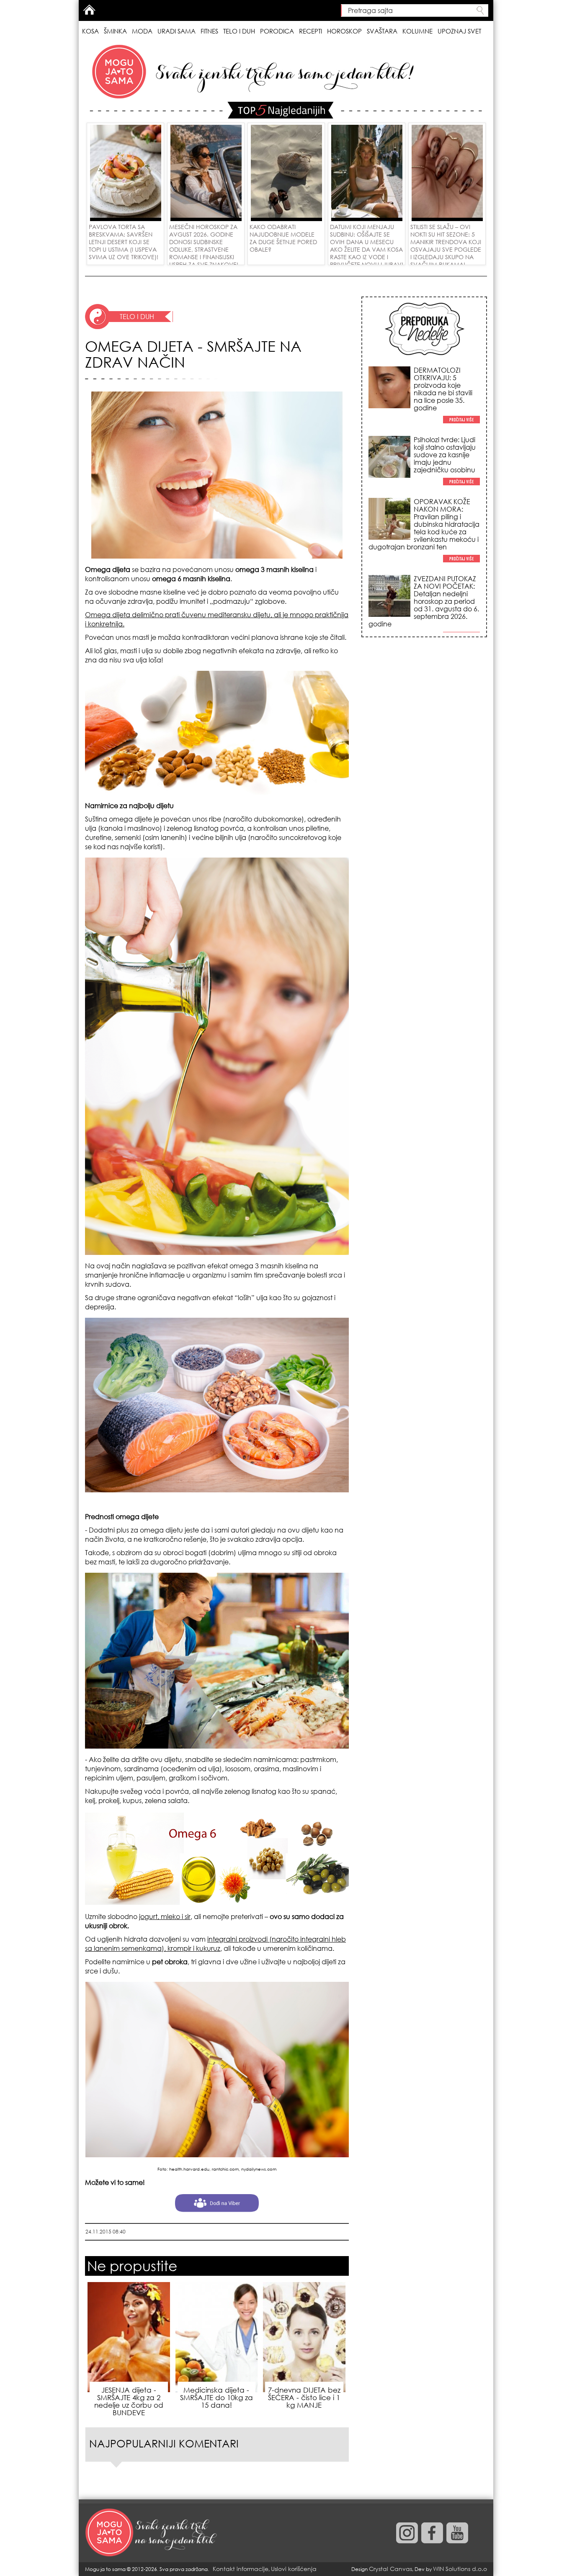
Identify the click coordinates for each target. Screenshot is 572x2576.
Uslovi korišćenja (294, 2569)
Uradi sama (176, 31)
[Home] (152, 2533)
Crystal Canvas (390, 2569)
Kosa (90, 31)
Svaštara (382, 31)
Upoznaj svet (459, 31)
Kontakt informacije (241, 2569)
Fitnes (209, 31)
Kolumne (417, 31)
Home (89, 10)
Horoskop (344, 31)
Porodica (277, 31)
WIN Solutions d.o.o (460, 2569)
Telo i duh (239, 31)
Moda (142, 31)
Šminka (115, 31)
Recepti (310, 31)
